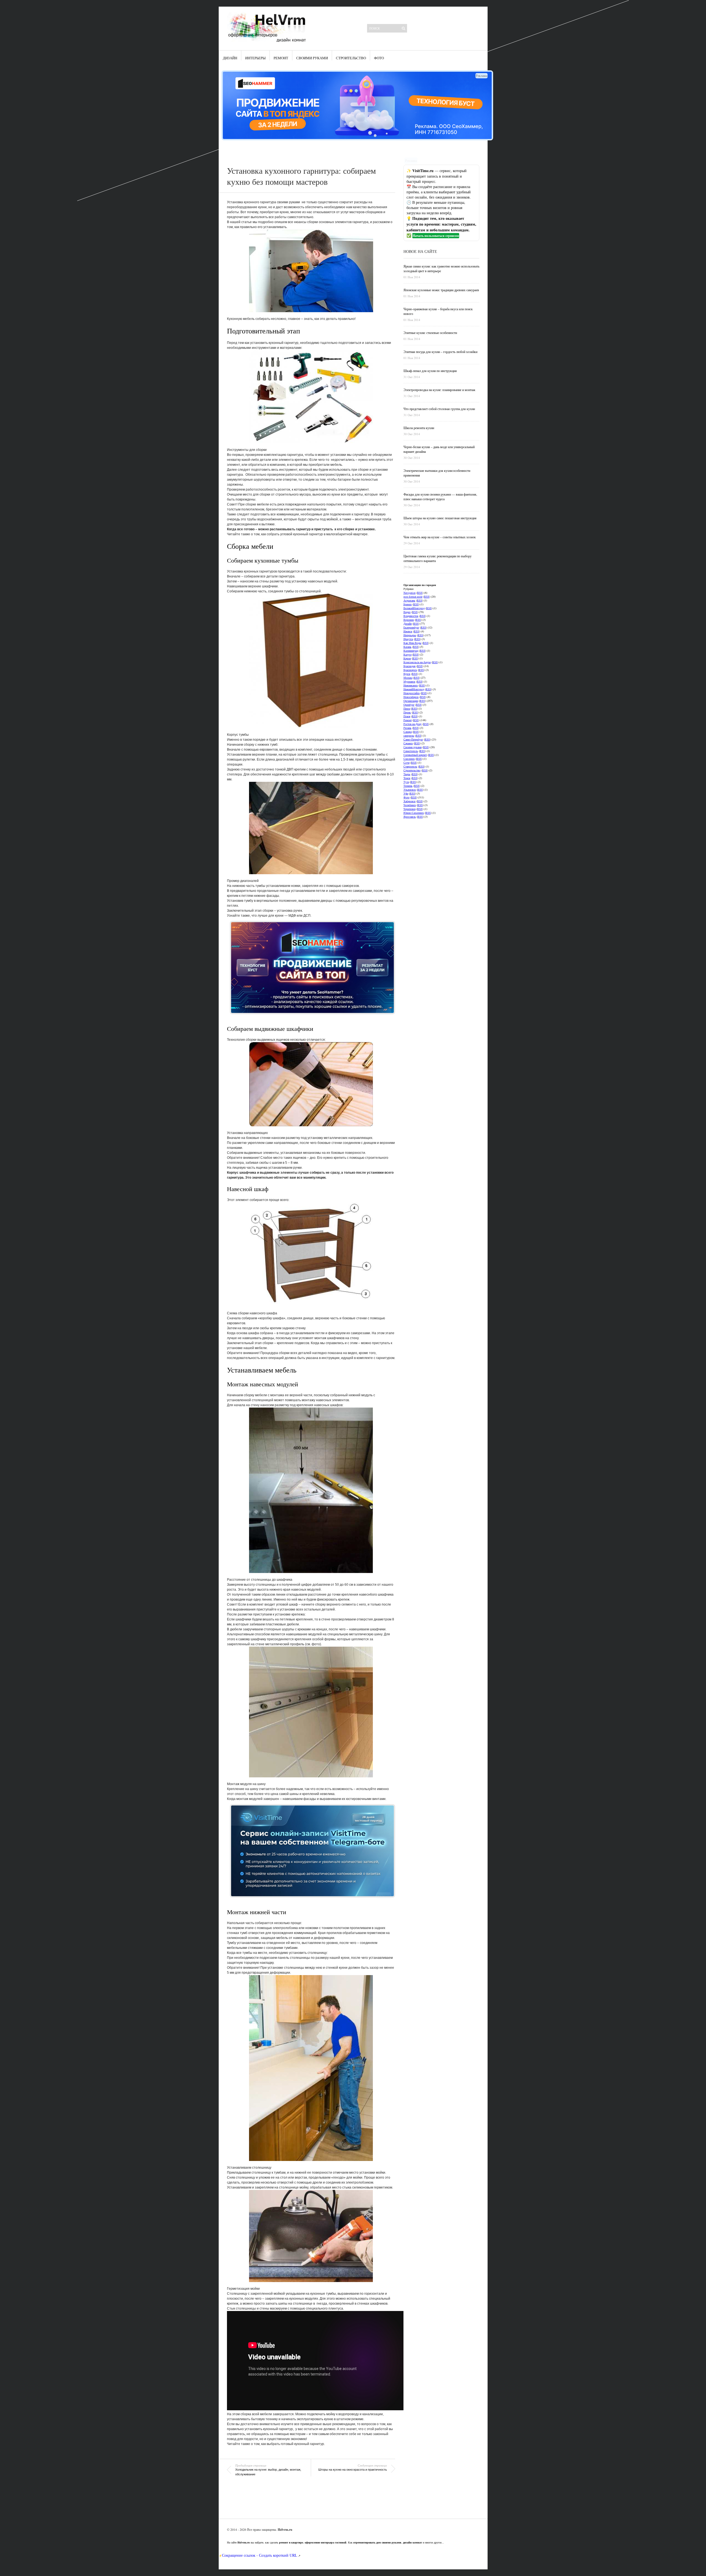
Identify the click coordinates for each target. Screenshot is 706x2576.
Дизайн (230, 58)
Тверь (407, 774)
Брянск (408, 604)
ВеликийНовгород (414, 608)
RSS (420, 593)
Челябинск (410, 805)
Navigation (410, 593)
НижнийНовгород (414, 689)
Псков (407, 716)
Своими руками (312, 58)
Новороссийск (412, 693)
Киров (407, 658)
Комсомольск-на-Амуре (417, 662)
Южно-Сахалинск (414, 813)
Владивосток (411, 616)
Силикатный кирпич (415, 755)
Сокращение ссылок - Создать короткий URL (260, 2555)
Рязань (407, 728)
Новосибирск (411, 697)
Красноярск (410, 670)
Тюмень (408, 786)
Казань (407, 647)
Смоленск (409, 759)
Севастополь (411, 751)
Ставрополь (410, 766)
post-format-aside (413, 596)
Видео (407, 612)
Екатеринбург (411, 627)
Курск (407, 674)
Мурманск (409, 681)
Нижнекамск (411, 685)
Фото (379, 58)
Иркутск (408, 639)
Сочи (407, 763)
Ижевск (408, 631)
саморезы (409, 735)
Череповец (410, 809)
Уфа (406, 793)
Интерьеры (255, 58)
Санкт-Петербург (413, 739)
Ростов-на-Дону (413, 724)
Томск (407, 778)
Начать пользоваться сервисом (436, 236)
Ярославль (410, 817)
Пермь (407, 712)
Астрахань (409, 600)
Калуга (407, 654)
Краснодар (410, 666)
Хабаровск (410, 801)
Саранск (408, 743)
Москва (408, 678)
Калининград (411, 651)
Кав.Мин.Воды (412, 643)
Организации (411, 701)
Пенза (407, 708)
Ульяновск (410, 790)
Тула (406, 782)
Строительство (351, 58)
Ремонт (281, 58)
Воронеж (409, 620)
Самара (408, 732)
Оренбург (409, 705)
